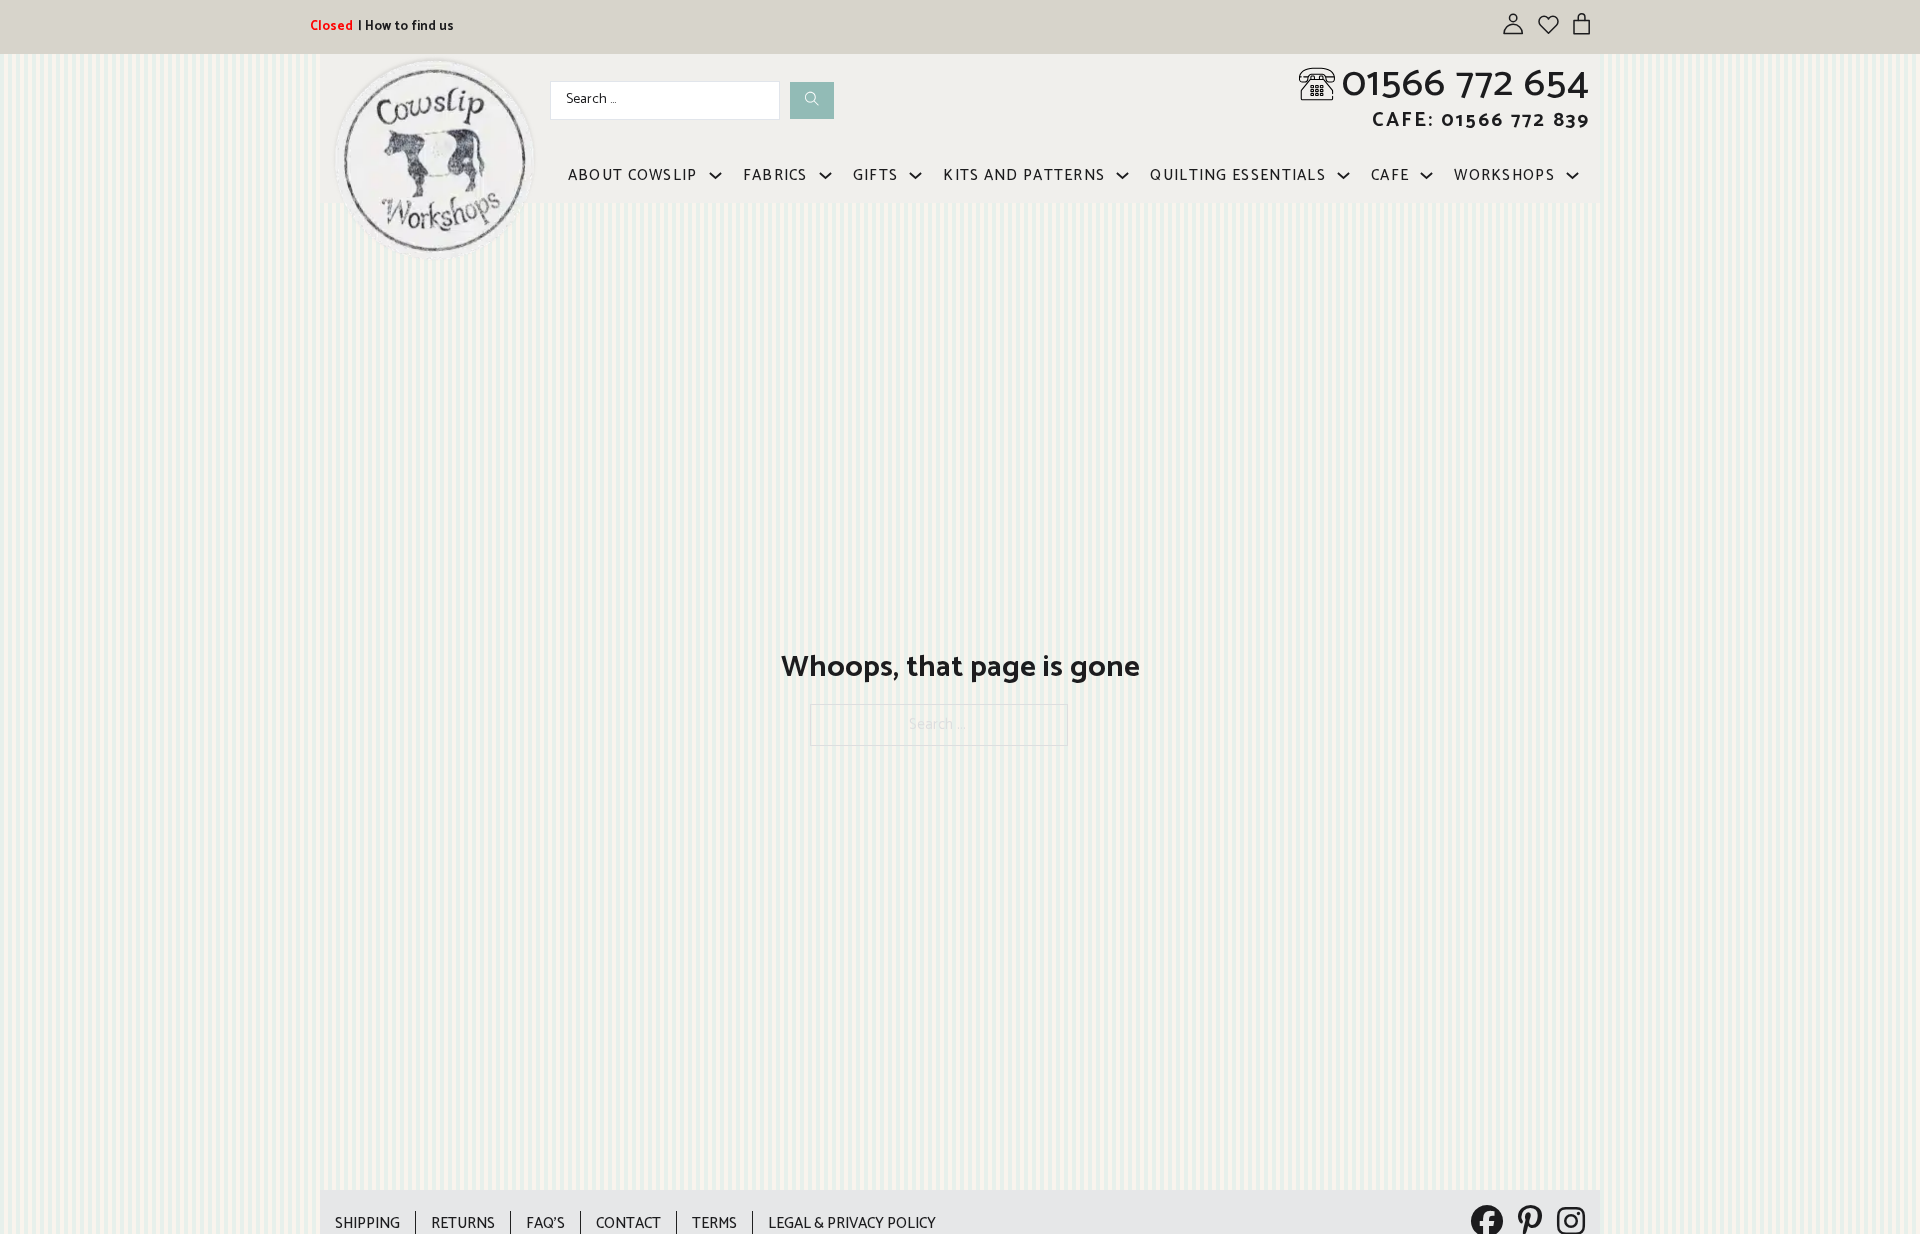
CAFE (1390, 175)
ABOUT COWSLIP (633, 175)
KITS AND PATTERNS (1024, 175)
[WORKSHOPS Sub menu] (1572, 175)
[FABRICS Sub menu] (825, 175)
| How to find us (406, 26)
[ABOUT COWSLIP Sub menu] (715, 175)
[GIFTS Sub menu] (915, 175)
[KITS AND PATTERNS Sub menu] (1122, 175)
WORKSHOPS (1504, 175)
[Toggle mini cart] (1581, 23)
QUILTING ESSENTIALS (1238, 175)
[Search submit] (812, 100)
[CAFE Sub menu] (1426, 175)
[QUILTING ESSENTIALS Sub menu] (1343, 175)
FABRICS (775, 175)
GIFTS (876, 175)
